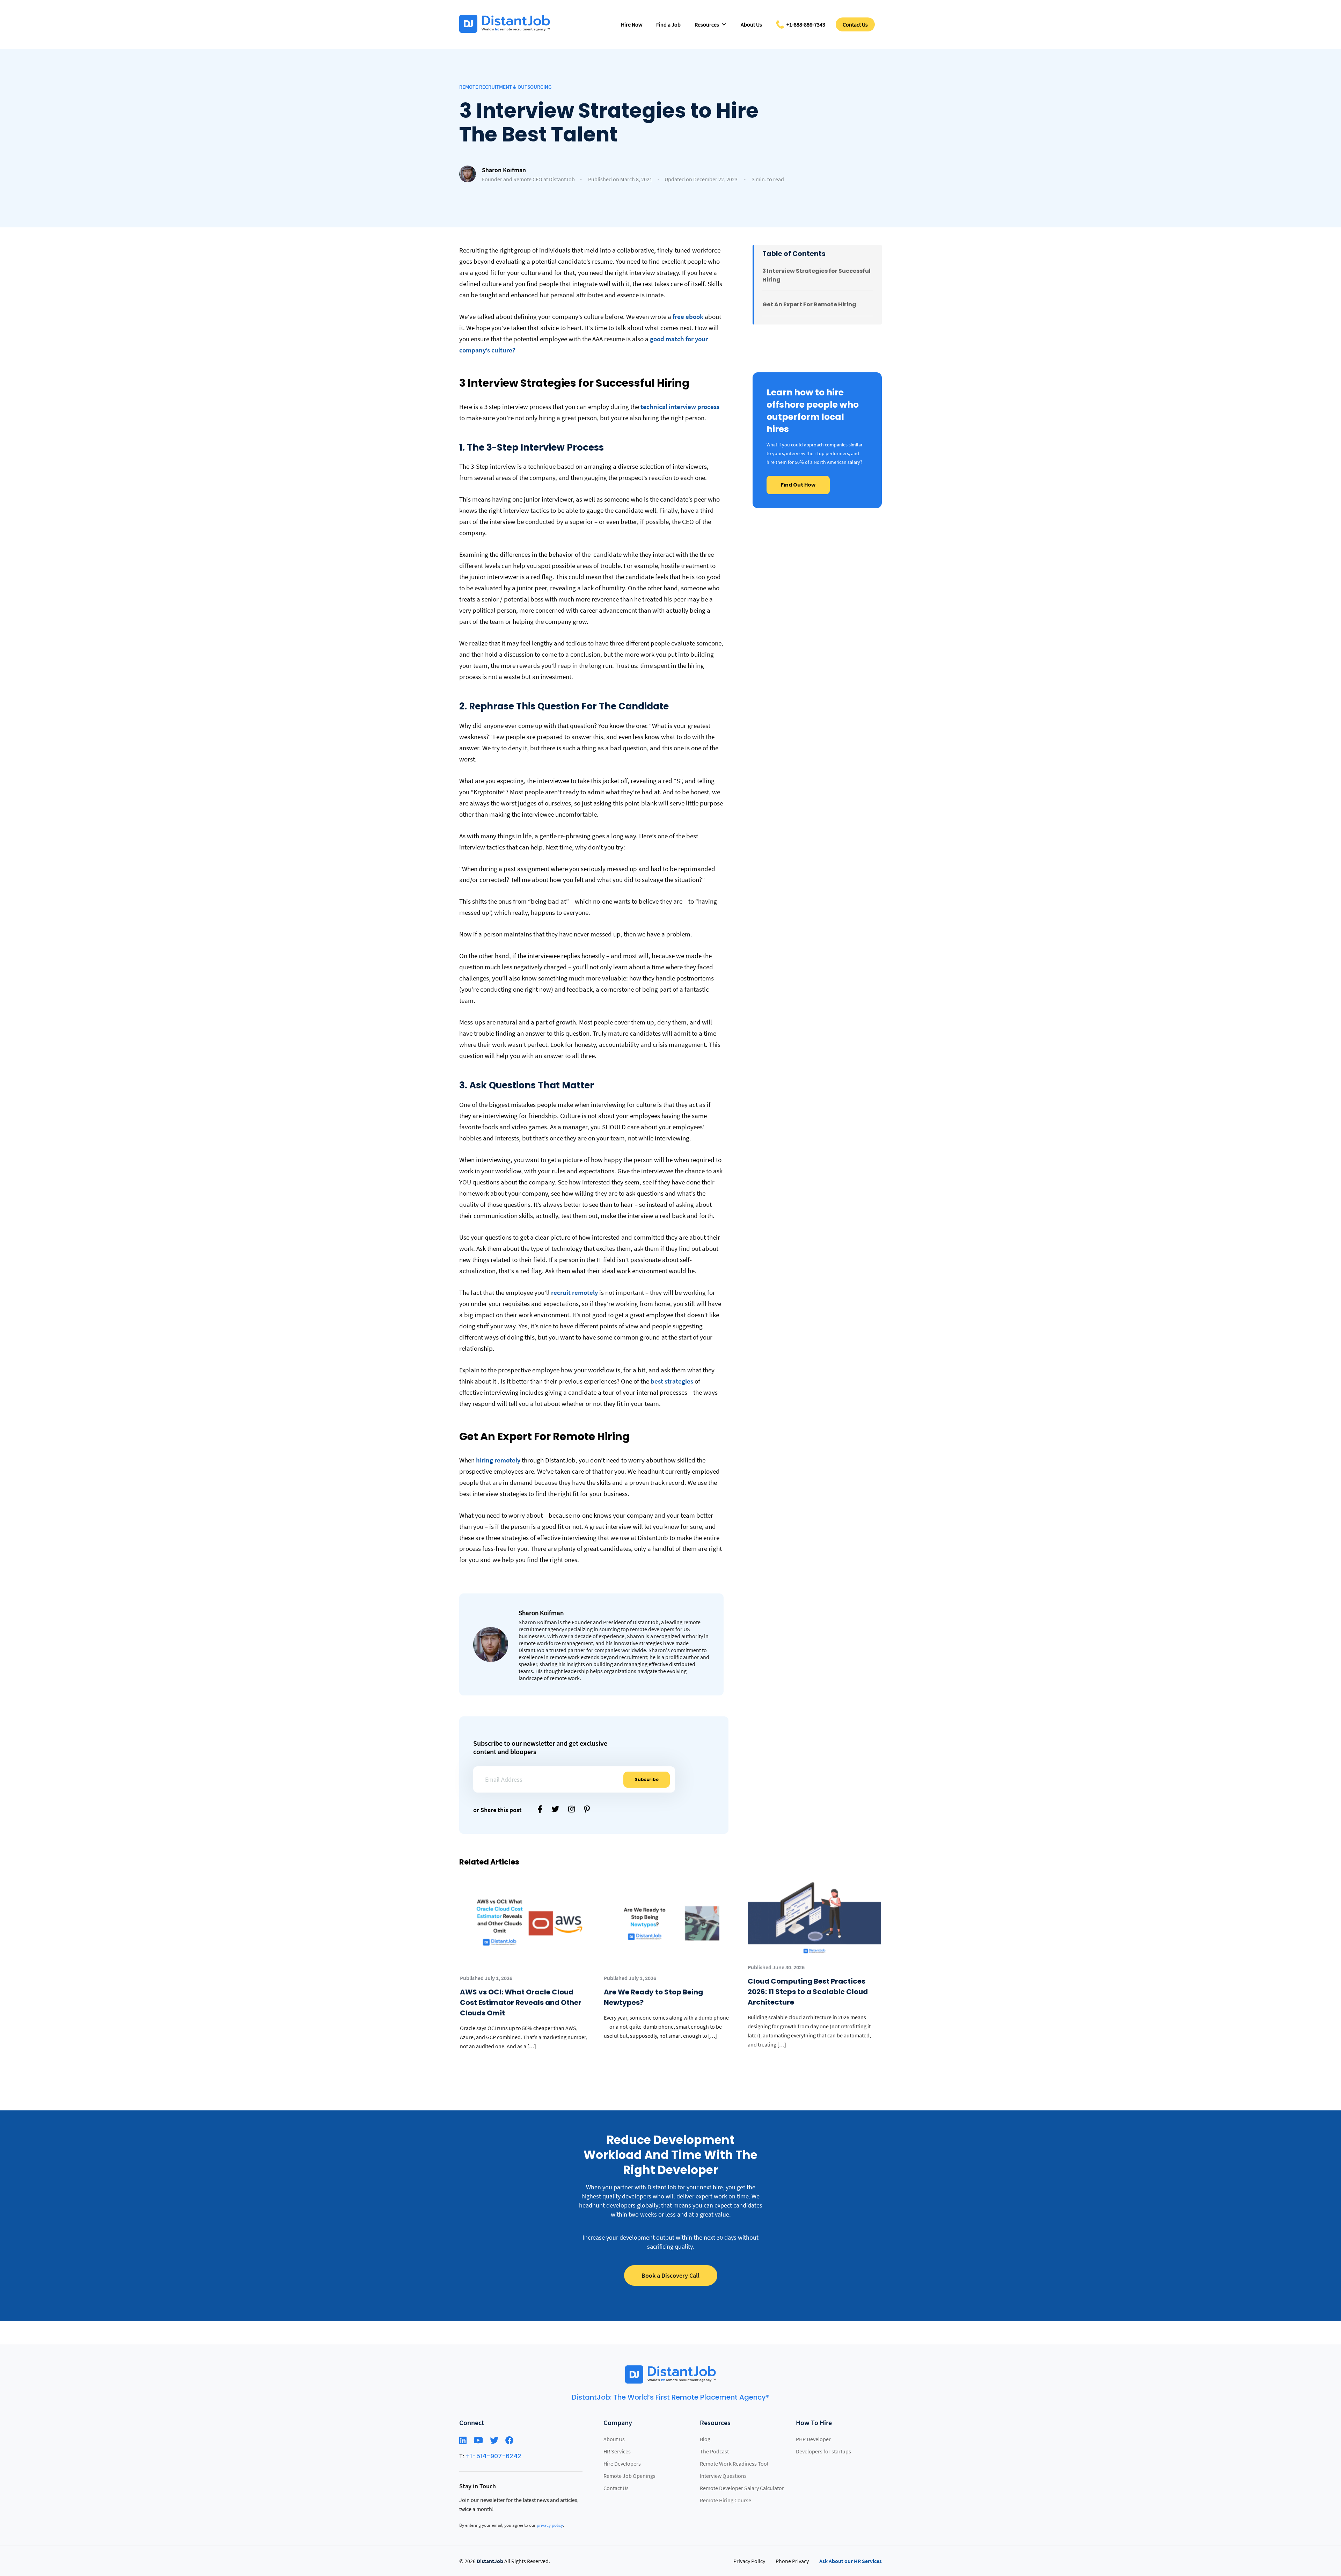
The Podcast (714, 2451)
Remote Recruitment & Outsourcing (505, 87)
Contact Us (855, 24)
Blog (705, 2439)
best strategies (672, 1381)
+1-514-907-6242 (493, 2456)
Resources (707, 24)
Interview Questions (723, 2476)
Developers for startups (823, 2451)
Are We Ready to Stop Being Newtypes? (653, 1997)
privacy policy (550, 2525)
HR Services (617, 2451)
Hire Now (632, 24)
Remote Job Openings (629, 2476)
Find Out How (798, 485)
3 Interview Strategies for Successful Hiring (816, 275)
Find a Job (668, 24)
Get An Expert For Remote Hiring (809, 304)
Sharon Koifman (504, 170)
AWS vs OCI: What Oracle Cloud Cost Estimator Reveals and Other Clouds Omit (521, 2002)
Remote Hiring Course (726, 2500)
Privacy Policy (749, 2561)
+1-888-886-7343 (806, 24)
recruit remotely (574, 1292)
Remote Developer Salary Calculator (742, 2488)
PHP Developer (813, 2439)
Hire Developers (622, 2464)
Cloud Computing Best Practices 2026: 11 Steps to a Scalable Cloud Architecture (808, 1992)
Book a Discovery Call (670, 2275)
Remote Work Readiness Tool (734, 2464)
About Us (751, 24)
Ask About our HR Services (851, 2561)
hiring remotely (498, 1460)
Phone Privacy (792, 2561)
